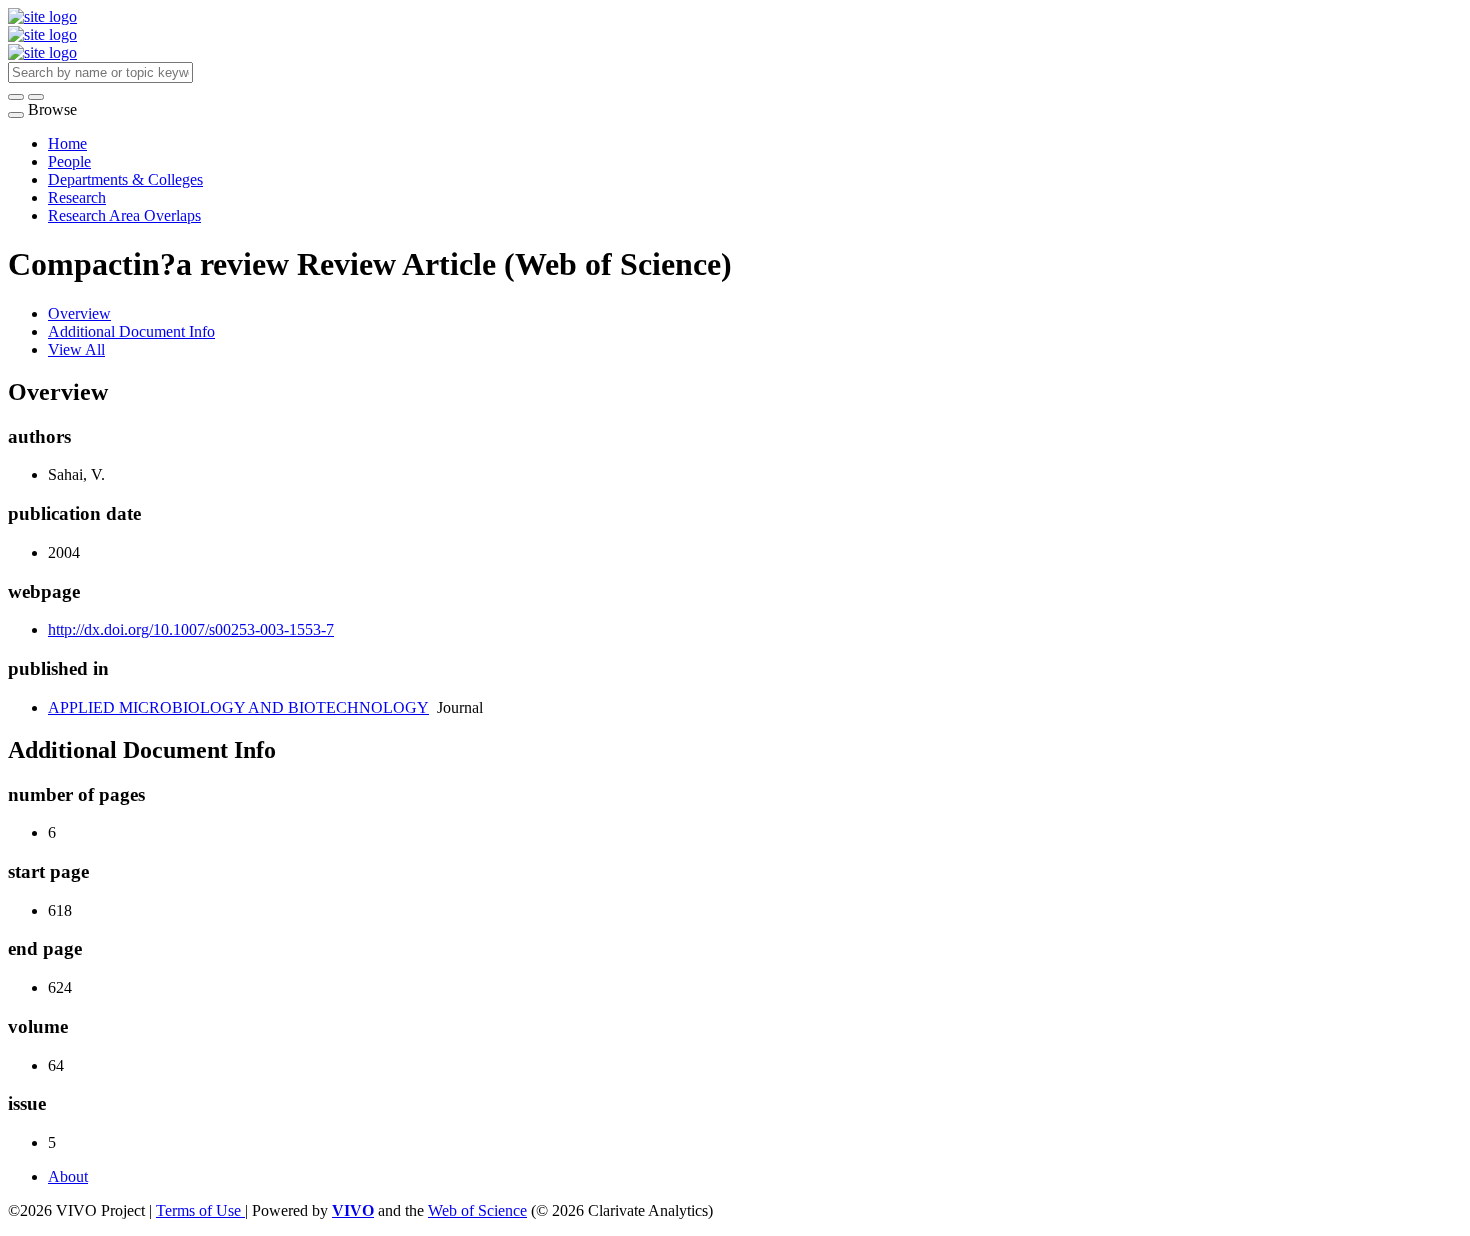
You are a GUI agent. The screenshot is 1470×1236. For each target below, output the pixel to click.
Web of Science (477, 1210)
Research (77, 197)
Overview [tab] (79, 313)
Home (67, 143)
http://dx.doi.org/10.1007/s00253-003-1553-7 (191, 629)
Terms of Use (200, 1210)
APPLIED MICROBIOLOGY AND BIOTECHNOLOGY (238, 707)
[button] (16, 97)
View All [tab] (76, 349)
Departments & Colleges (125, 179)
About (68, 1176)
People (69, 161)
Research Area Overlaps (124, 215)
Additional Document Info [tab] (131, 331)
